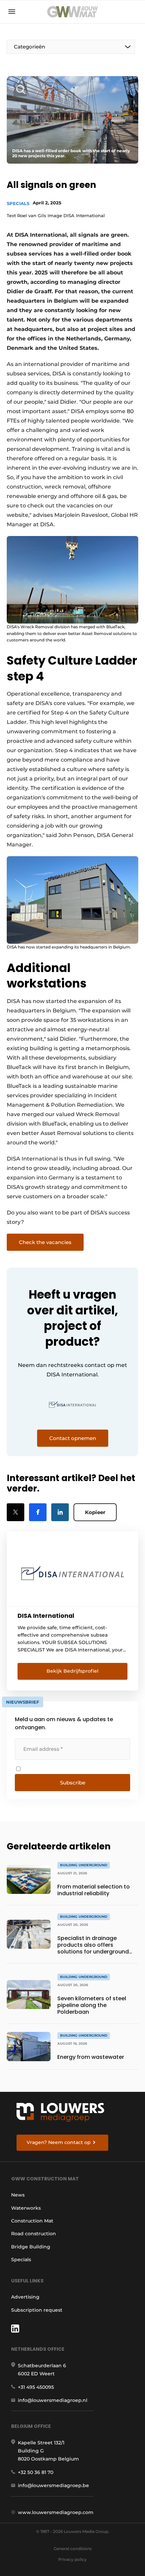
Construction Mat (32, 2221)
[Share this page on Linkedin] (60, 1512)
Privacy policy (72, 2559)
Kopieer (95, 1512)
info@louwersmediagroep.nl (53, 2400)
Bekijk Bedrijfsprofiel (72, 1671)
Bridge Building (31, 2247)
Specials (18, 203)
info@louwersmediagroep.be (53, 2485)
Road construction (34, 2234)
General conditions (73, 2549)
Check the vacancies (45, 1242)
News (18, 2195)
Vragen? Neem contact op (59, 2142)
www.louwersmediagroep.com (56, 2512)
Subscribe (73, 1783)
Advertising (25, 2297)
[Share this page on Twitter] (16, 1512)
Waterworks (26, 2208)
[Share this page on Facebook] (38, 1512)
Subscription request (37, 2310)
